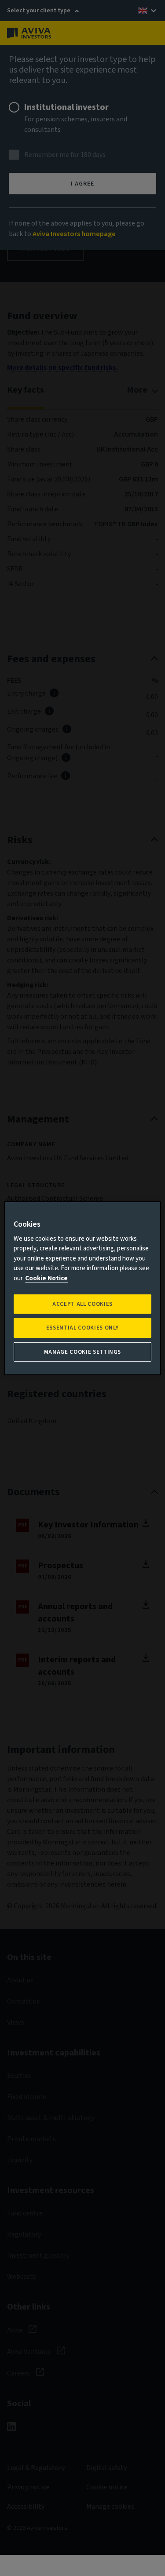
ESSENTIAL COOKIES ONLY (82, 1328)
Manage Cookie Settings (82, 1352)
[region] (82, 1288)
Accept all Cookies (82, 1304)
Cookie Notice (46, 1278)
